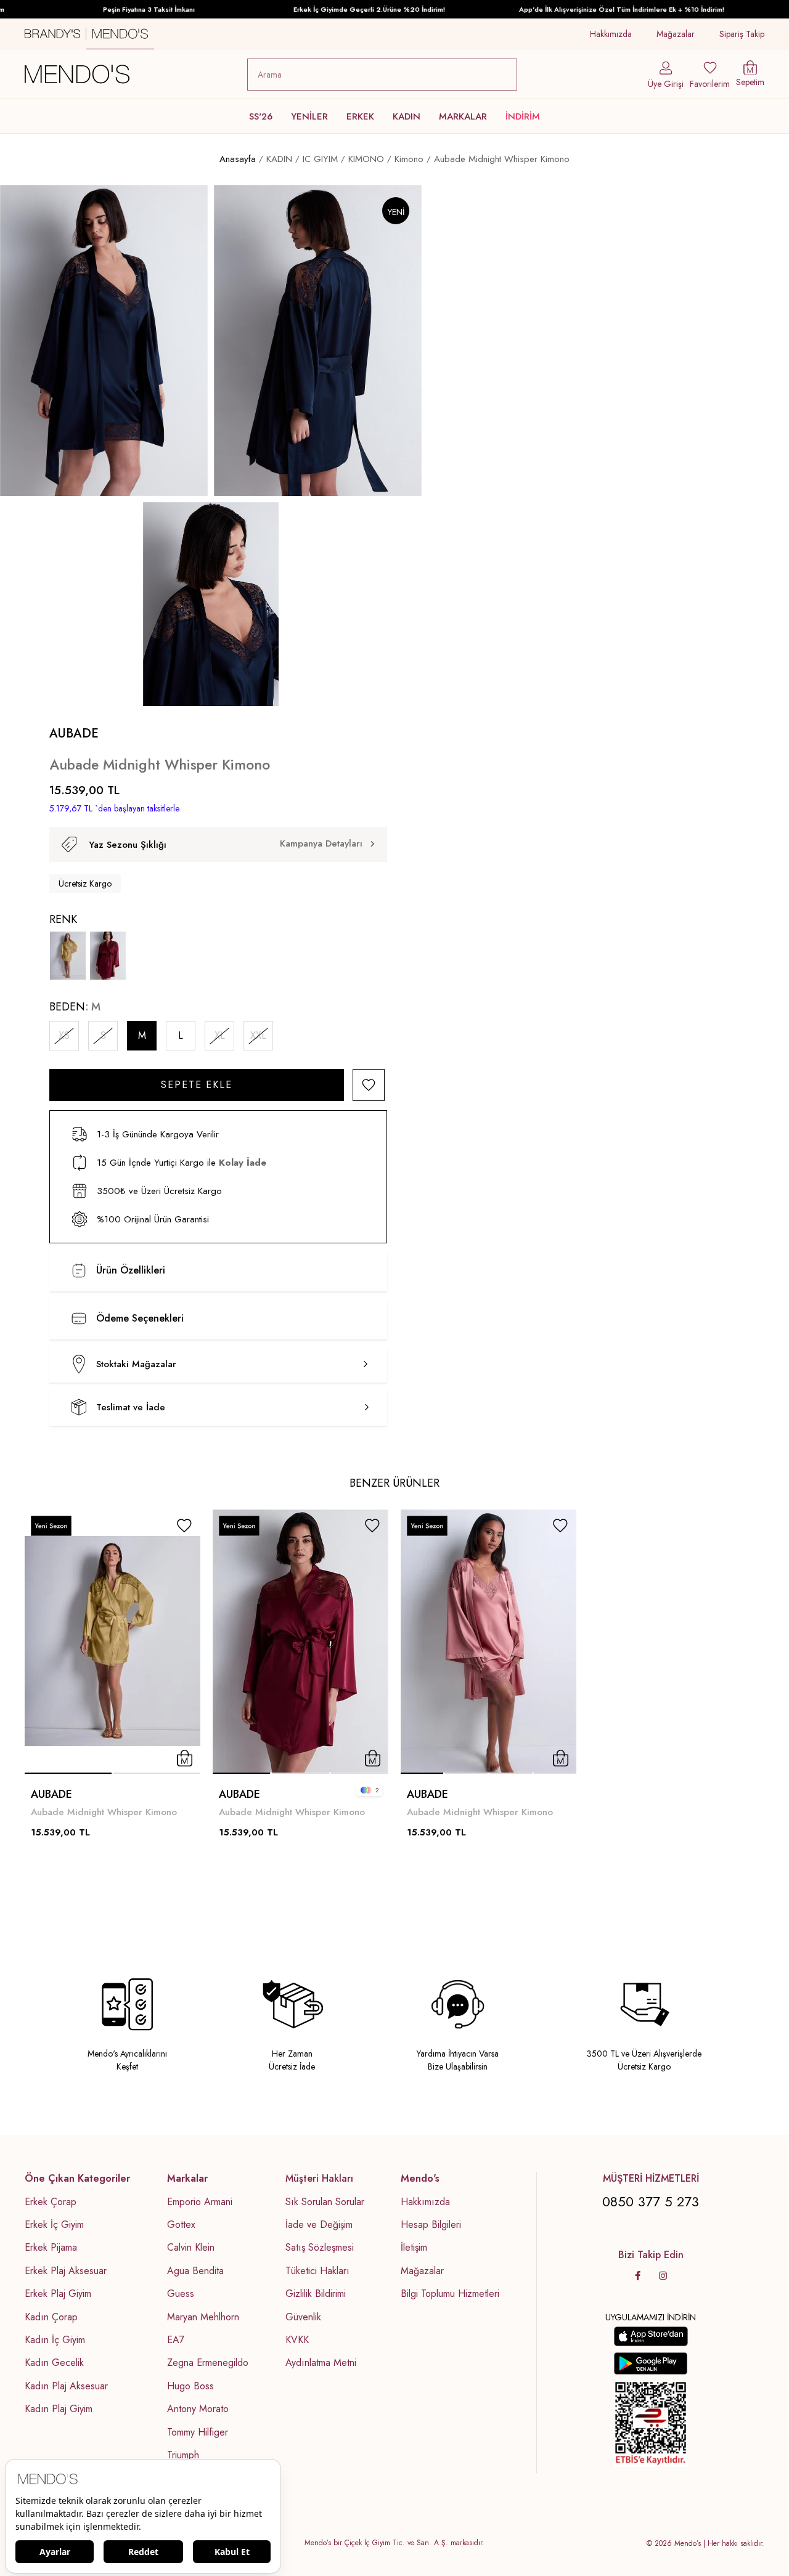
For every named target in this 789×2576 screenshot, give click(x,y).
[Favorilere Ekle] (369, 1085)
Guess (181, 2294)
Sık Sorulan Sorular (325, 2202)
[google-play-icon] (651, 2363)
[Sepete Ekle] (185, 1758)
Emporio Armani (200, 2202)
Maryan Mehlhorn (203, 2317)
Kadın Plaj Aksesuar (66, 2386)
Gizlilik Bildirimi (316, 2294)
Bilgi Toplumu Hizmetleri (450, 2294)
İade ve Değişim (319, 2225)
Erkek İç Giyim (54, 2225)
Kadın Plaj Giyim (59, 2409)
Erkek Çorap (51, 2202)
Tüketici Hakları (317, 2271)
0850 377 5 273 (651, 2201)
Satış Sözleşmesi (320, 2248)
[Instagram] (663, 2276)
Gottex (181, 2225)
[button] (68, 1773)
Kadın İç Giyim (55, 2340)
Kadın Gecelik (54, 2363)
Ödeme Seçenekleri (140, 1318)
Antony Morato (198, 2409)
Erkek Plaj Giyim (58, 2294)
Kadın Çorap (51, 2317)
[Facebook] (638, 2276)
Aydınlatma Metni (321, 2363)
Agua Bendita (195, 2271)
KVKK (297, 2340)
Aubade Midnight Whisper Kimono (104, 1812)
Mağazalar (676, 34)
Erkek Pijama (51, 2248)
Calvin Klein (191, 2248)
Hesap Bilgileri (431, 2225)
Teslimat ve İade (131, 1407)
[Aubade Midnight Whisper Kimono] (68, 956)
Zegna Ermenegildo (208, 2363)
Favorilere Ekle (184, 1526)
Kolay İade (243, 1163)
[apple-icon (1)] (651, 2336)
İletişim (414, 2248)
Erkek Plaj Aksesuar (66, 2271)
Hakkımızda (611, 34)
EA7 (176, 2340)
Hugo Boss (190, 2386)
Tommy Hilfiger (198, 2432)
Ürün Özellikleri (131, 1270)
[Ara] (505, 75)
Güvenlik (303, 2317)
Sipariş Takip (742, 34)
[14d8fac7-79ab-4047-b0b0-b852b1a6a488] (651, 2424)
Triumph (183, 2455)
